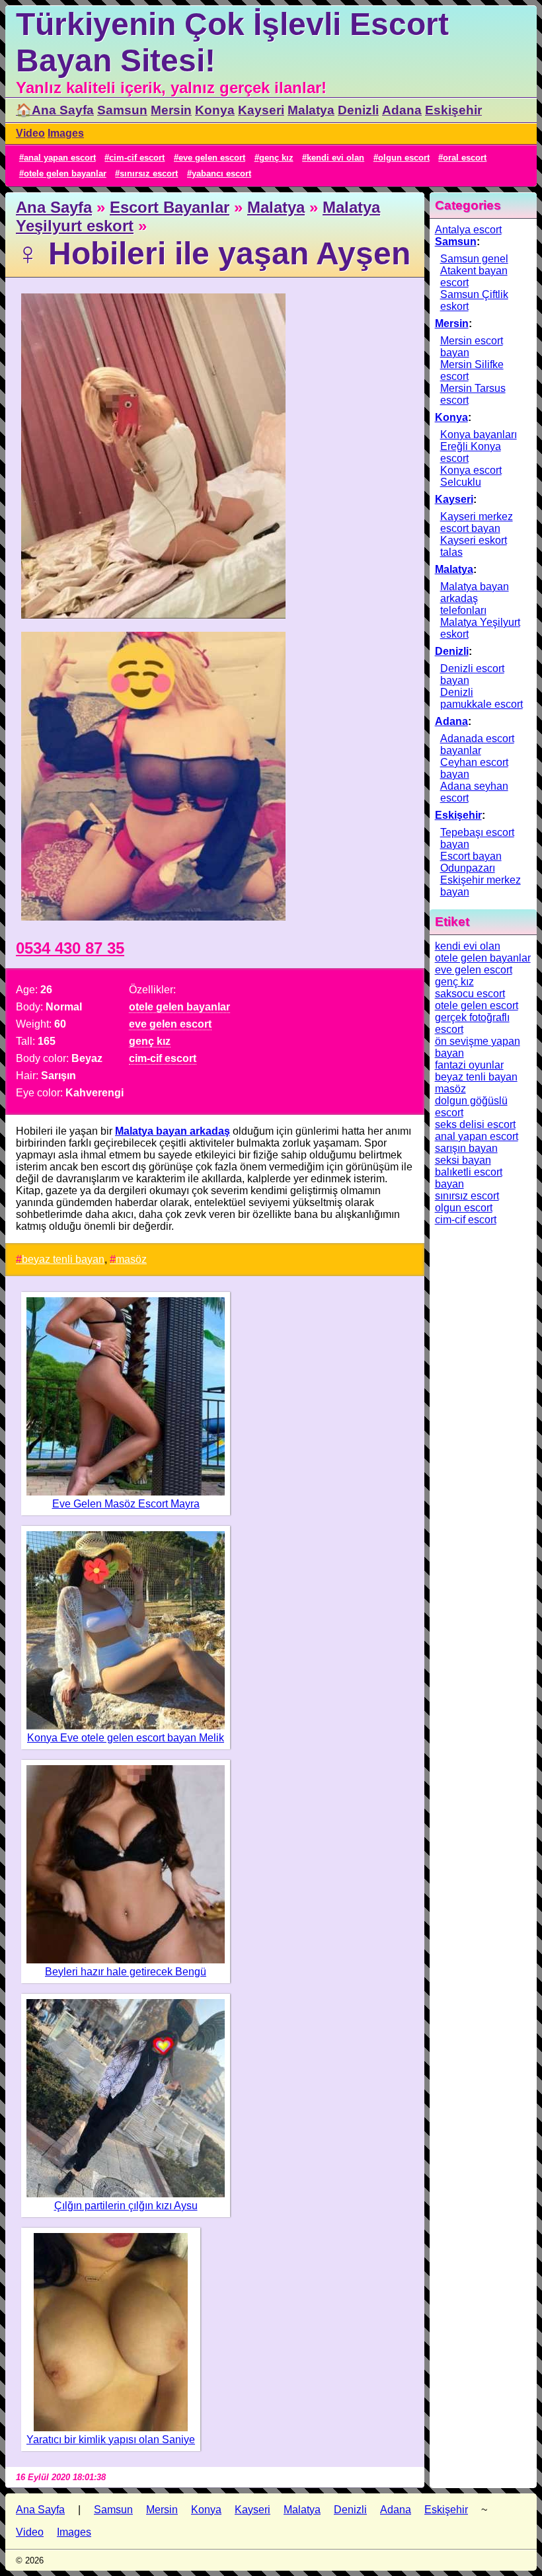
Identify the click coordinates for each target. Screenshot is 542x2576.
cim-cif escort (137, 158)
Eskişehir (453, 110)
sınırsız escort (149, 173)
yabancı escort (221, 173)
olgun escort (404, 158)
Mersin (171, 110)
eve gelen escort (212, 158)
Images (66, 133)
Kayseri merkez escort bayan (477, 522)
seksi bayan (463, 1160)
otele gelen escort (477, 1005)
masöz (131, 1259)
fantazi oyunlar (469, 1065)
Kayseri (261, 110)
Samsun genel (474, 259)
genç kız (276, 158)
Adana (402, 110)
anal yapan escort (60, 158)
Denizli (358, 110)
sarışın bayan (466, 1148)
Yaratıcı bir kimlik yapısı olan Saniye (111, 2440)
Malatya (311, 110)
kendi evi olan (335, 158)
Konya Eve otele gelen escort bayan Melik (126, 1738)
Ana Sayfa (54, 207)
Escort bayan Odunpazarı (471, 862)
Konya (215, 110)
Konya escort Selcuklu (471, 476)
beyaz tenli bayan (63, 1259)
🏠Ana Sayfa (55, 110)
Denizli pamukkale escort (482, 698)
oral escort (465, 158)
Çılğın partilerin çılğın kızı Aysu (126, 2206)
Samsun (122, 110)
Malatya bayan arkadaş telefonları (475, 598)
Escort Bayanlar (170, 207)
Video (30, 133)
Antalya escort (468, 230)
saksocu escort (470, 994)
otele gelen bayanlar (65, 173)
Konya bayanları (479, 435)
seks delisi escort (475, 1124)
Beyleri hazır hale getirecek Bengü (126, 1972)
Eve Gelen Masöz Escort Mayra (126, 1504)
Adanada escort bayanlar (477, 744)
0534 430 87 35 (70, 948)
